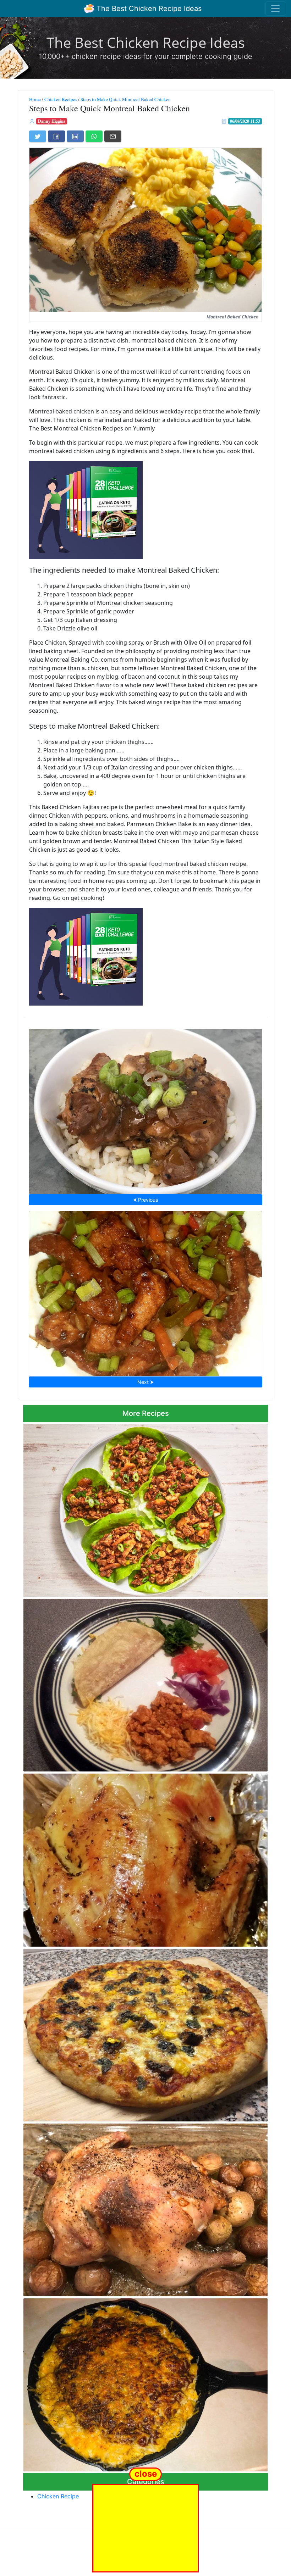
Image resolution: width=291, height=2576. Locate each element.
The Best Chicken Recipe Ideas (148, 9)
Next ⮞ (145, 1382)
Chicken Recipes (61, 99)
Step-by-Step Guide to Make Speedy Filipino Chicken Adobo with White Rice (145, 1109)
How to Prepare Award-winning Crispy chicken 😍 (145, 1291)
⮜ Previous (145, 1200)
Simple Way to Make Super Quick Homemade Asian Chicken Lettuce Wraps (145, 1508)
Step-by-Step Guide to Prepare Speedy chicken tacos (145, 1683)
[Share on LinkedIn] (75, 136)
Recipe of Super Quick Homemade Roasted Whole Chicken (146, 1858)
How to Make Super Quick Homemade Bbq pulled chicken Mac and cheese (146, 2383)
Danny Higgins (52, 121)
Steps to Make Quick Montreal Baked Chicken (126, 99)
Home (35, 99)
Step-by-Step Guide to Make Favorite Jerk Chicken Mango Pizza (146, 2033)
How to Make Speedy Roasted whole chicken (145, 2208)
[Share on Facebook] (56, 136)
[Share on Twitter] (38, 136)
